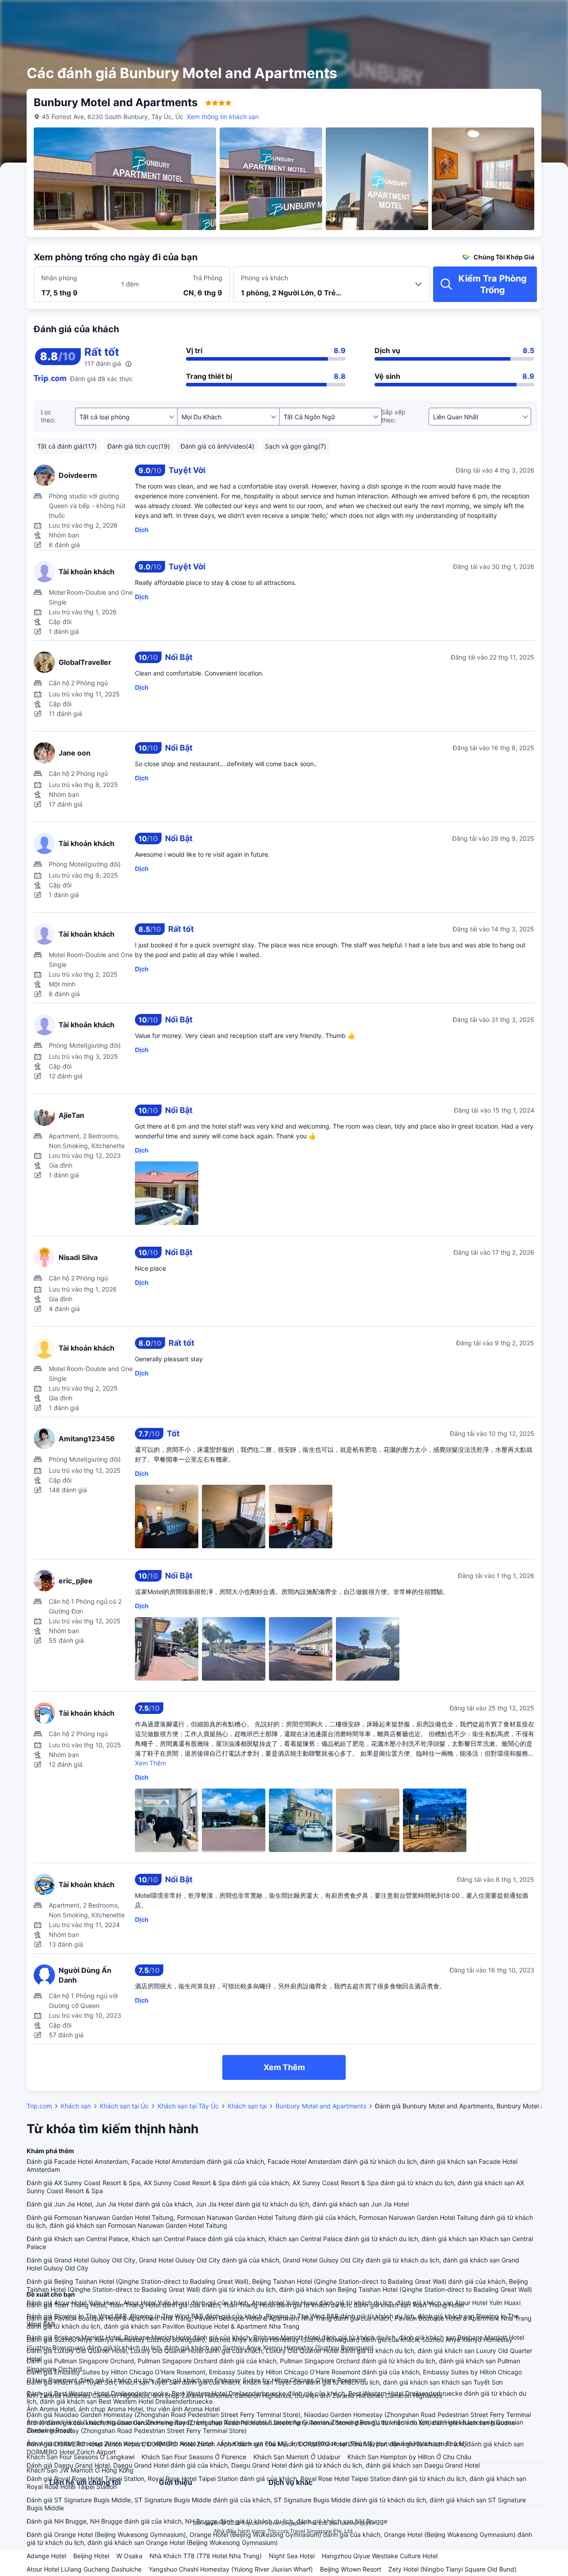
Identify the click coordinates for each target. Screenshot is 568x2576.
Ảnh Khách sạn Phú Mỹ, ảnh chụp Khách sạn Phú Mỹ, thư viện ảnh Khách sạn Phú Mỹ (344, 2443)
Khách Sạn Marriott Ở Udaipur (297, 2457)
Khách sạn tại (247, 2106)
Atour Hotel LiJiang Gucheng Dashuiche (84, 2569)
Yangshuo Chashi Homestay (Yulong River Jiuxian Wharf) (231, 2569)
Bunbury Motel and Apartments (321, 2106)
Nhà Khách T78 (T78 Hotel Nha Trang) (206, 2556)
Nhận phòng (59, 278)
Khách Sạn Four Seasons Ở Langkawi (81, 2457)
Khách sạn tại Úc (124, 2106)
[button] (497, 15)
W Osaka (129, 2556)
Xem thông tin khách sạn (223, 117)
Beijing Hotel (91, 2556)
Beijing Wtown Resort (351, 2569)
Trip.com (39, 2106)
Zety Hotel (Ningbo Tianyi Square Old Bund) (452, 2569)
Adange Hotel (46, 2556)
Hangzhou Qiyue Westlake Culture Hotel (380, 2556)
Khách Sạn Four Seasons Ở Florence (194, 2457)
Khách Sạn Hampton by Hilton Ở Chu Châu (409, 2457)
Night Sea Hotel (292, 2556)
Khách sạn (76, 2106)
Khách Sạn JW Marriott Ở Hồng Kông (80, 2470)
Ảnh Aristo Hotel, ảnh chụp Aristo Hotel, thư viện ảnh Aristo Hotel (120, 2443)
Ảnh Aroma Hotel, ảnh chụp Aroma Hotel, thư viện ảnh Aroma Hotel (123, 2409)
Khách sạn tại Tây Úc (188, 2106)
